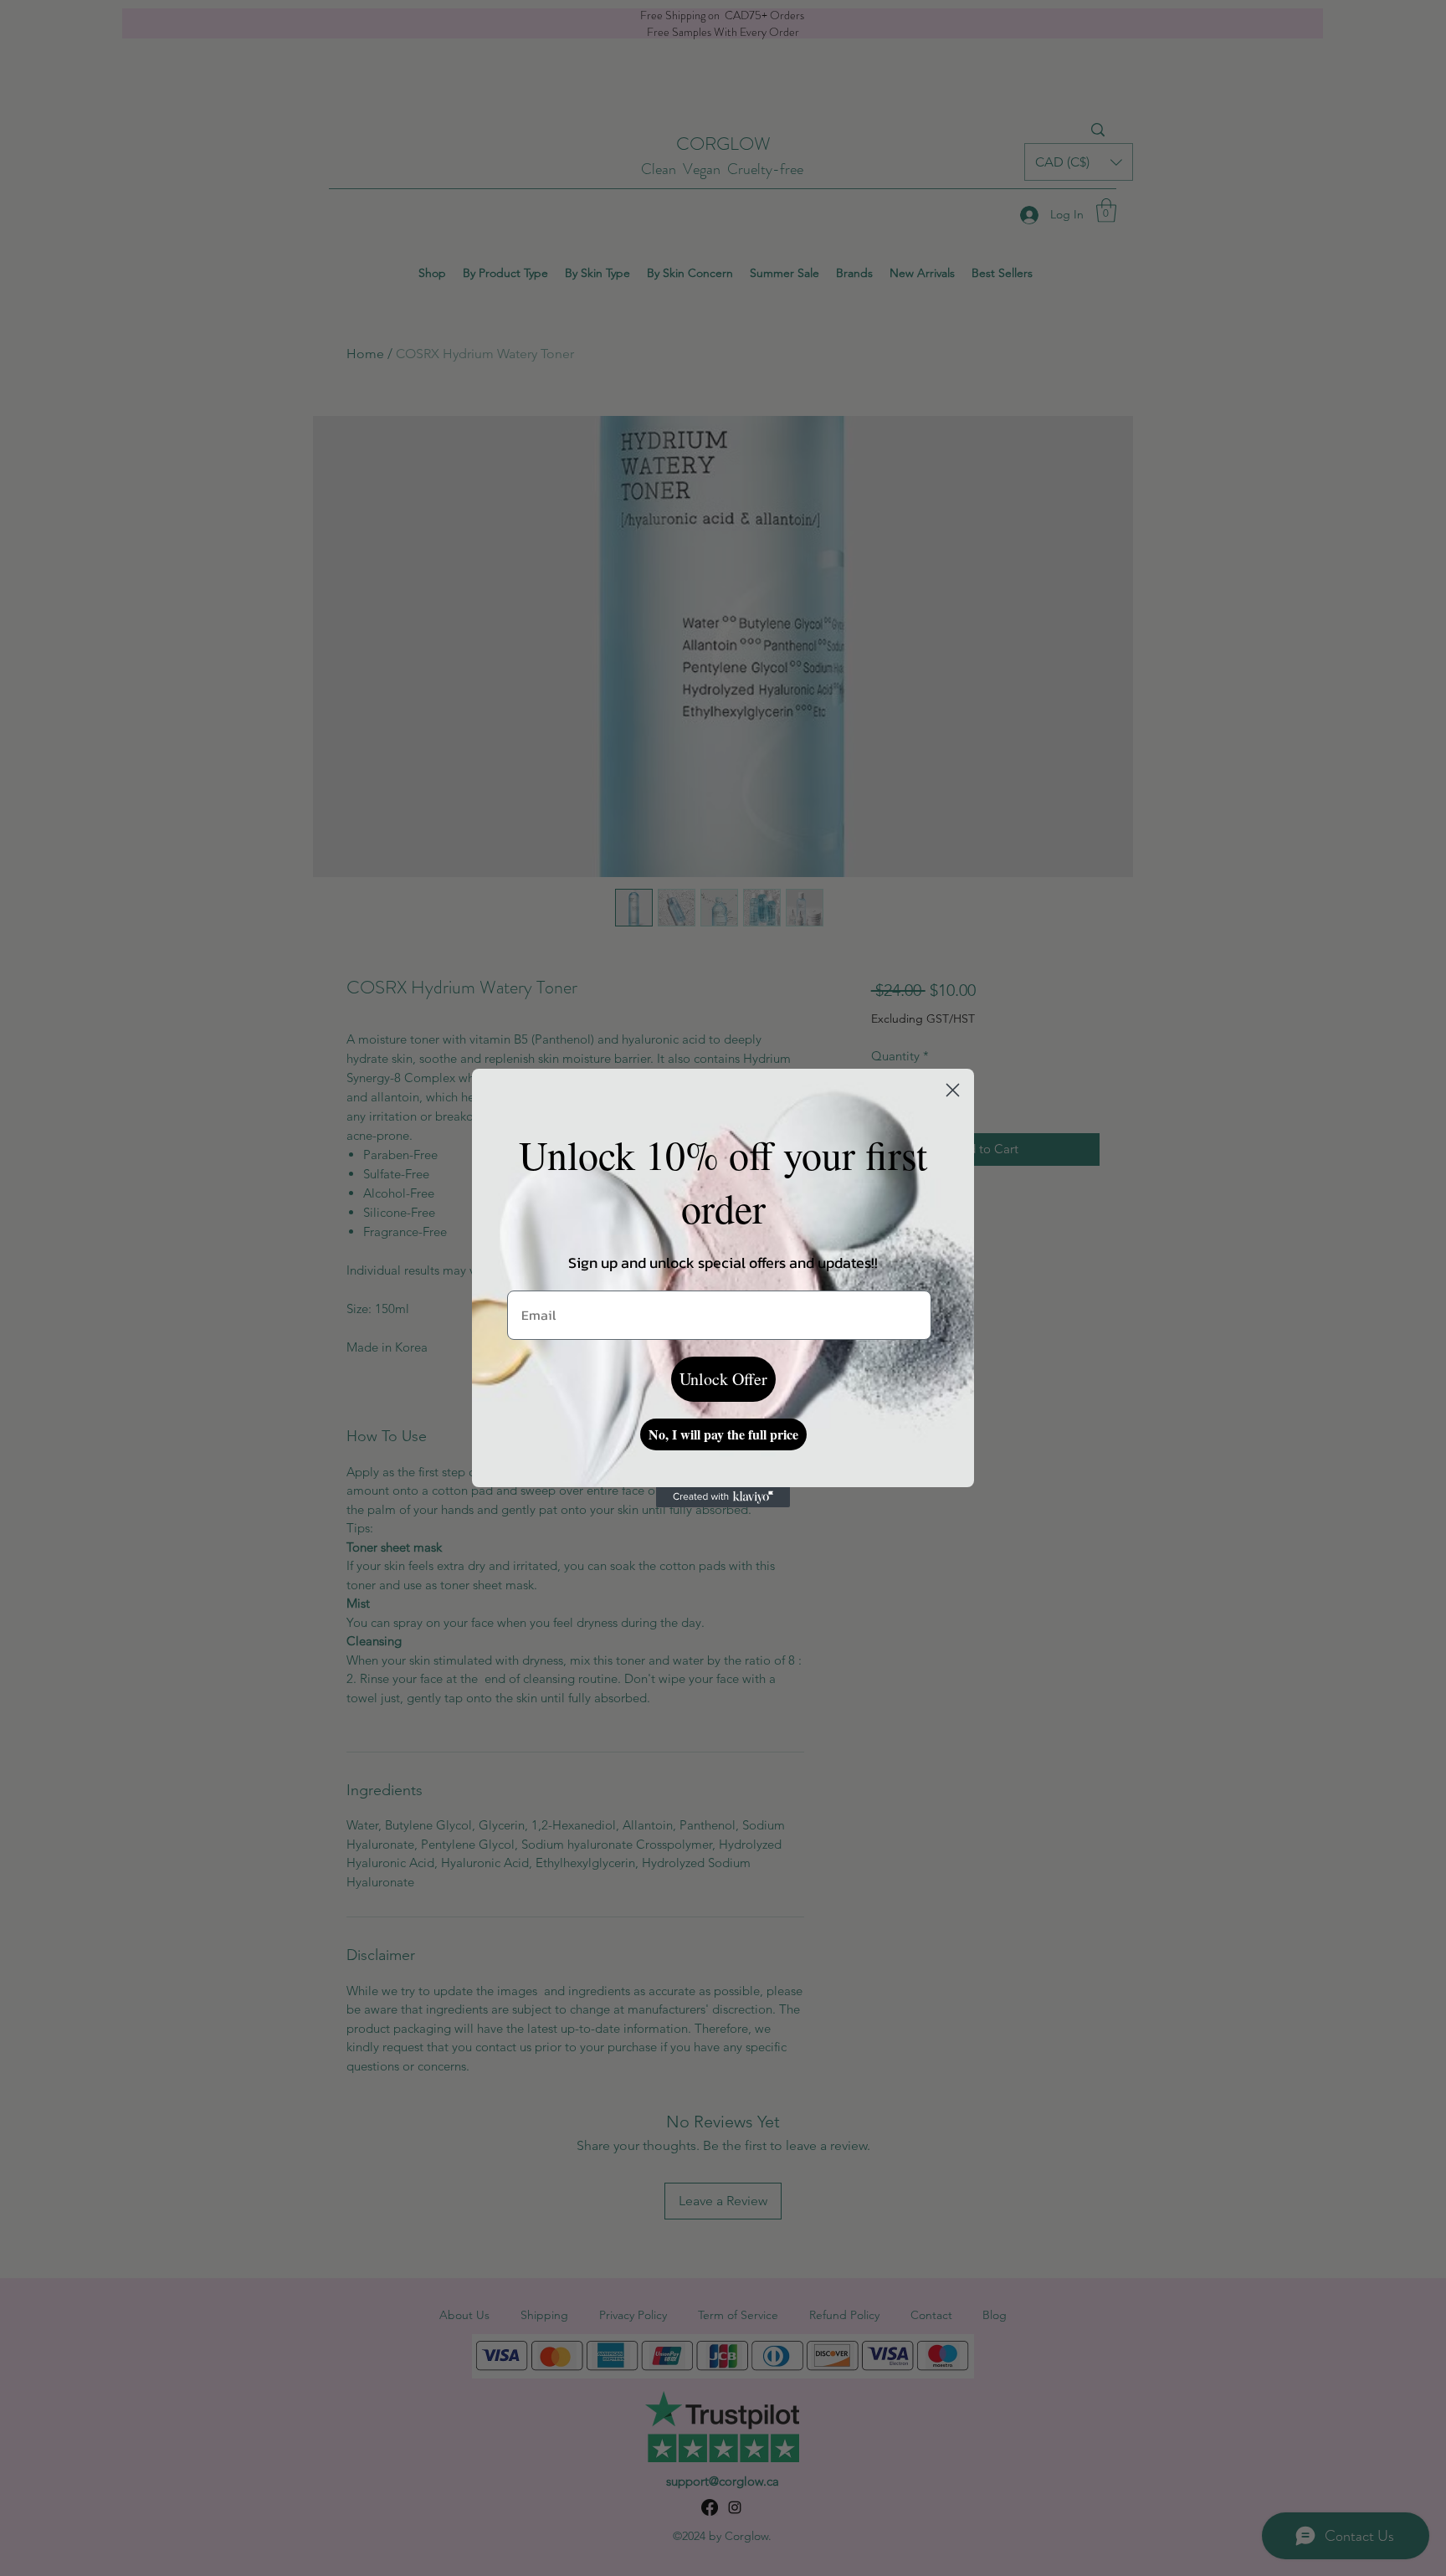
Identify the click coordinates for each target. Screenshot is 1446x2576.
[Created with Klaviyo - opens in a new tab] (723, 1497)
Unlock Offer (723, 1379)
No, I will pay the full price (723, 1434)
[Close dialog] (953, 1090)
